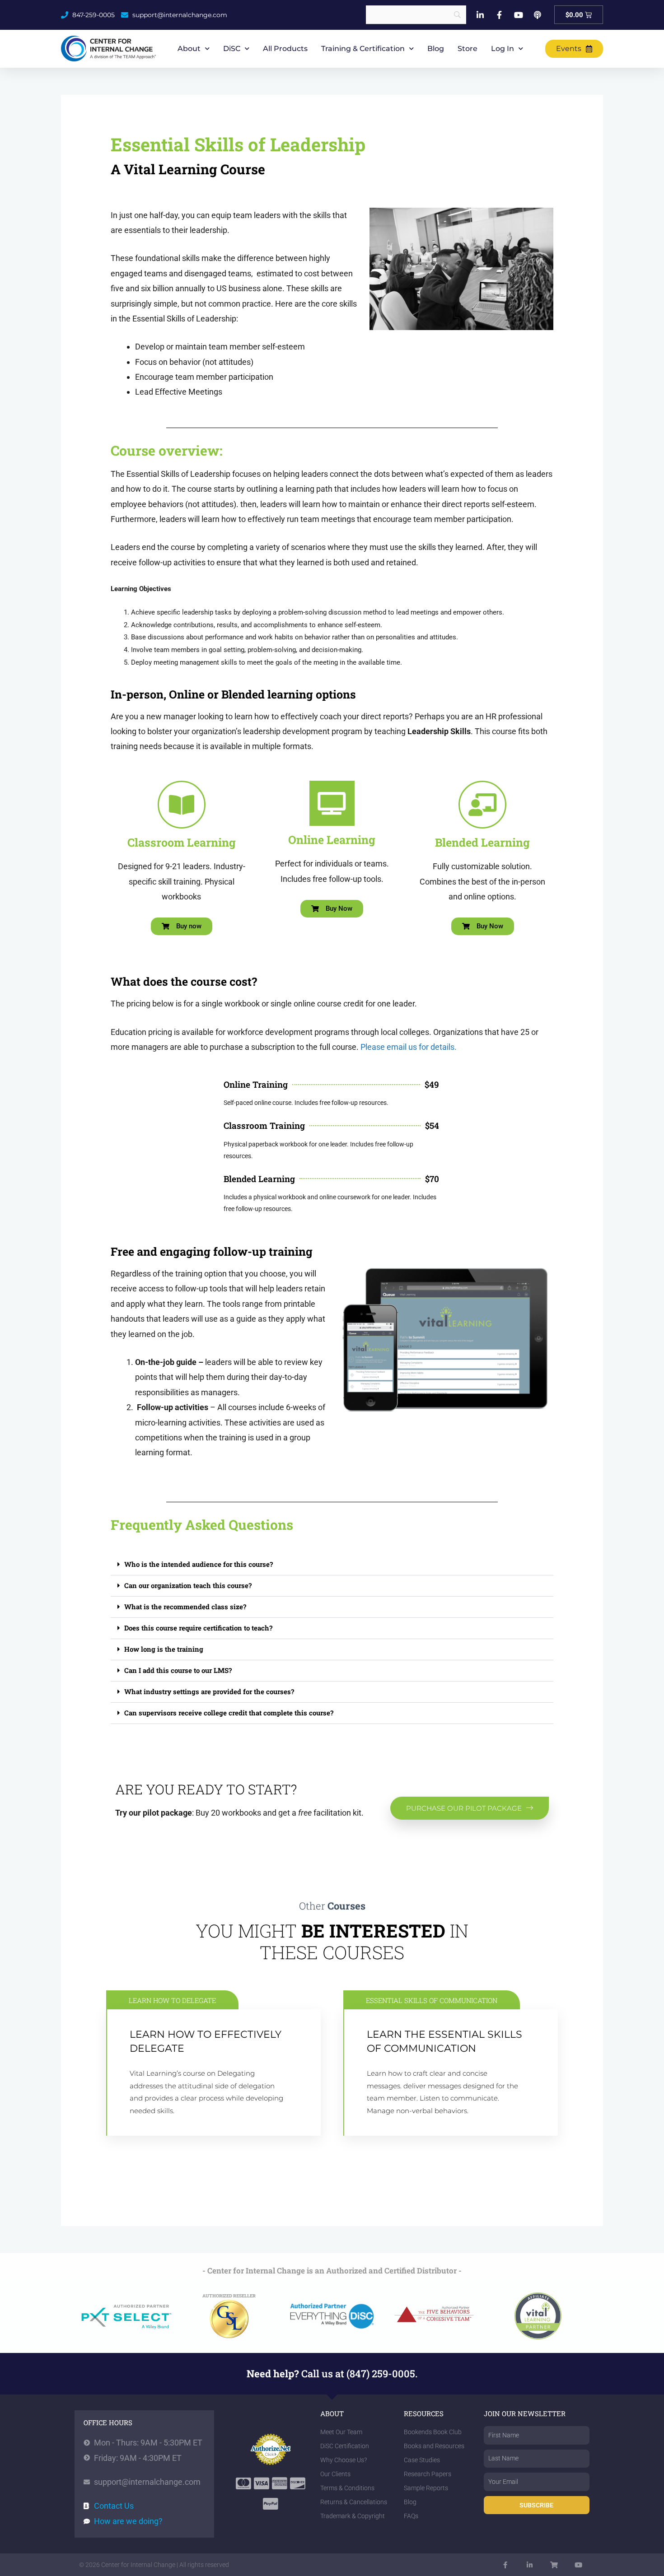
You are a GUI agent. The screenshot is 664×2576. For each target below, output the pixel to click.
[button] (332, 1565)
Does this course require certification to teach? (198, 1628)
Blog (436, 49)
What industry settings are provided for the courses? (209, 1691)
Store (468, 49)
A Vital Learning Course (188, 169)
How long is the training (164, 1649)
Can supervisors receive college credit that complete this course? (229, 1713)
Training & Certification (363, 49)
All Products (285, 49)
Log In (503, 49)
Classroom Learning (182, 842)
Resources (424, 2413)
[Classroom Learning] (182, 805)
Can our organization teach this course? (188, 1585)
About (189, 49)
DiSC (232, 49)
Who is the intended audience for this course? (199, 1564)
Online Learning (332, 840)
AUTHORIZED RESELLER (229, 2296)
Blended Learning (482, 842)
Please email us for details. (409, 1047)
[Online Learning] (332, 803)
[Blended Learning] (482, 805)
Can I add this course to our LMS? (178, 1670)
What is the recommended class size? (185, 1607)
